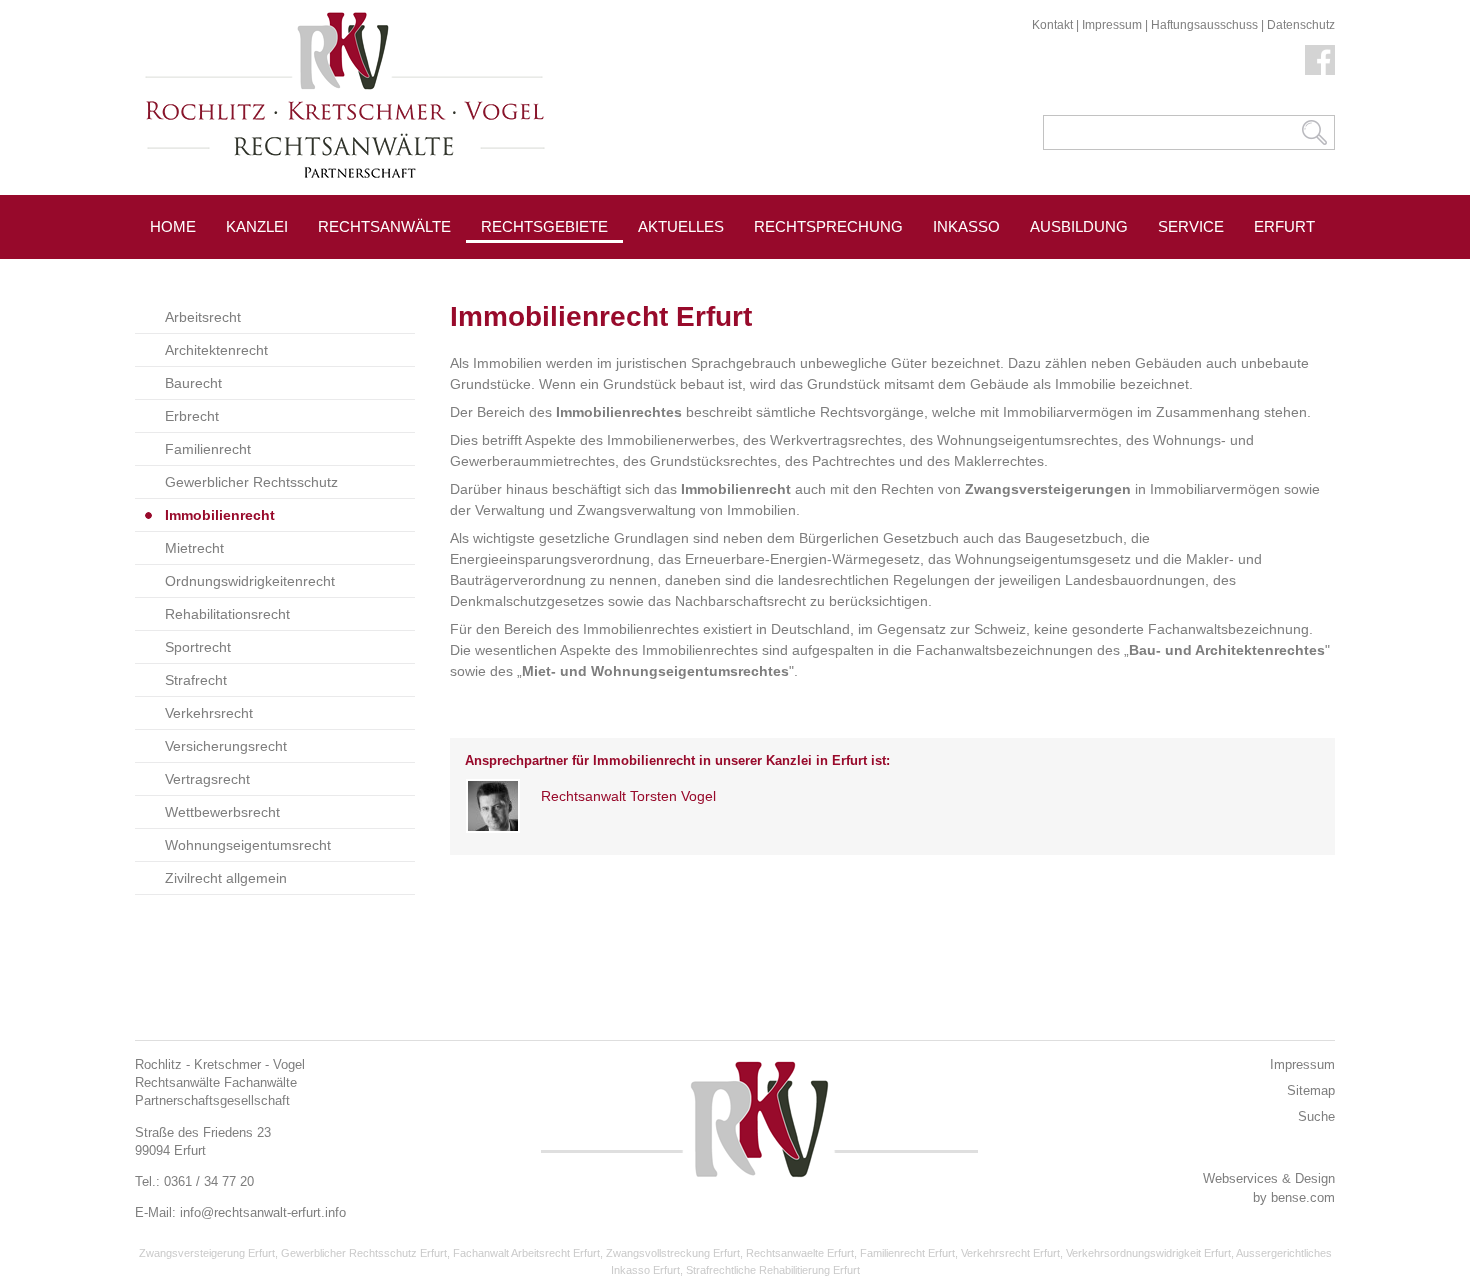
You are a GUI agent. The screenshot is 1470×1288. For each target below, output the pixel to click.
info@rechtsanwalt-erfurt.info (263, 1212)
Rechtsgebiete (544, 226)
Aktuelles (681, 226)
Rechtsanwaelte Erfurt (800, 1253)
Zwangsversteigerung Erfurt (207, 1253)
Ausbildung (1079, 226)
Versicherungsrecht (226, 746)
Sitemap (1311, 1090)
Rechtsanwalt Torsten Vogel (628, 796)
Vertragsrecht (207, 779)
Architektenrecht (216, 350)
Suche (1316, 1116)
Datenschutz (1301, 25)
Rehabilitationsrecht (227, 614)
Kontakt (1052, 25)
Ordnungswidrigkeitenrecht (250, 581)
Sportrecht (198, 647)
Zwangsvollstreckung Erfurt (673, 1253)
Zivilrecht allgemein (226, 878)
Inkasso (966, 226)
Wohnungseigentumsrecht (248, 845)
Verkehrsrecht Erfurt (1010, 1253)
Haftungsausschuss (1204, 25)
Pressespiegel (700, 271)
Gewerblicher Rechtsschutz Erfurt (364, 1253)
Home (173, 226)
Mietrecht (194, 548)
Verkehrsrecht (209, 713)
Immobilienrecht (220, 515)
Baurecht (193, 383)
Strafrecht (196, 680)
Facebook (1320, 60)
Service (1191, 226)
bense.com (1303, 1197)
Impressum (1112, 25)
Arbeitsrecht (203, 317)
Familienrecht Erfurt (907, 1253)
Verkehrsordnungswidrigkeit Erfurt (1148, 1253)
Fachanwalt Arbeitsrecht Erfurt (526, 1253)
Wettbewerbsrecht (222, 812)
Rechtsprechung (828, 226)
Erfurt (1284, 226)
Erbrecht (192, 416)
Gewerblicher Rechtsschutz (251, 482)
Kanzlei (257, 226)
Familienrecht (208, 449)
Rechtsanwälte (384, 226)
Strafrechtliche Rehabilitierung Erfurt (773, 1270)
